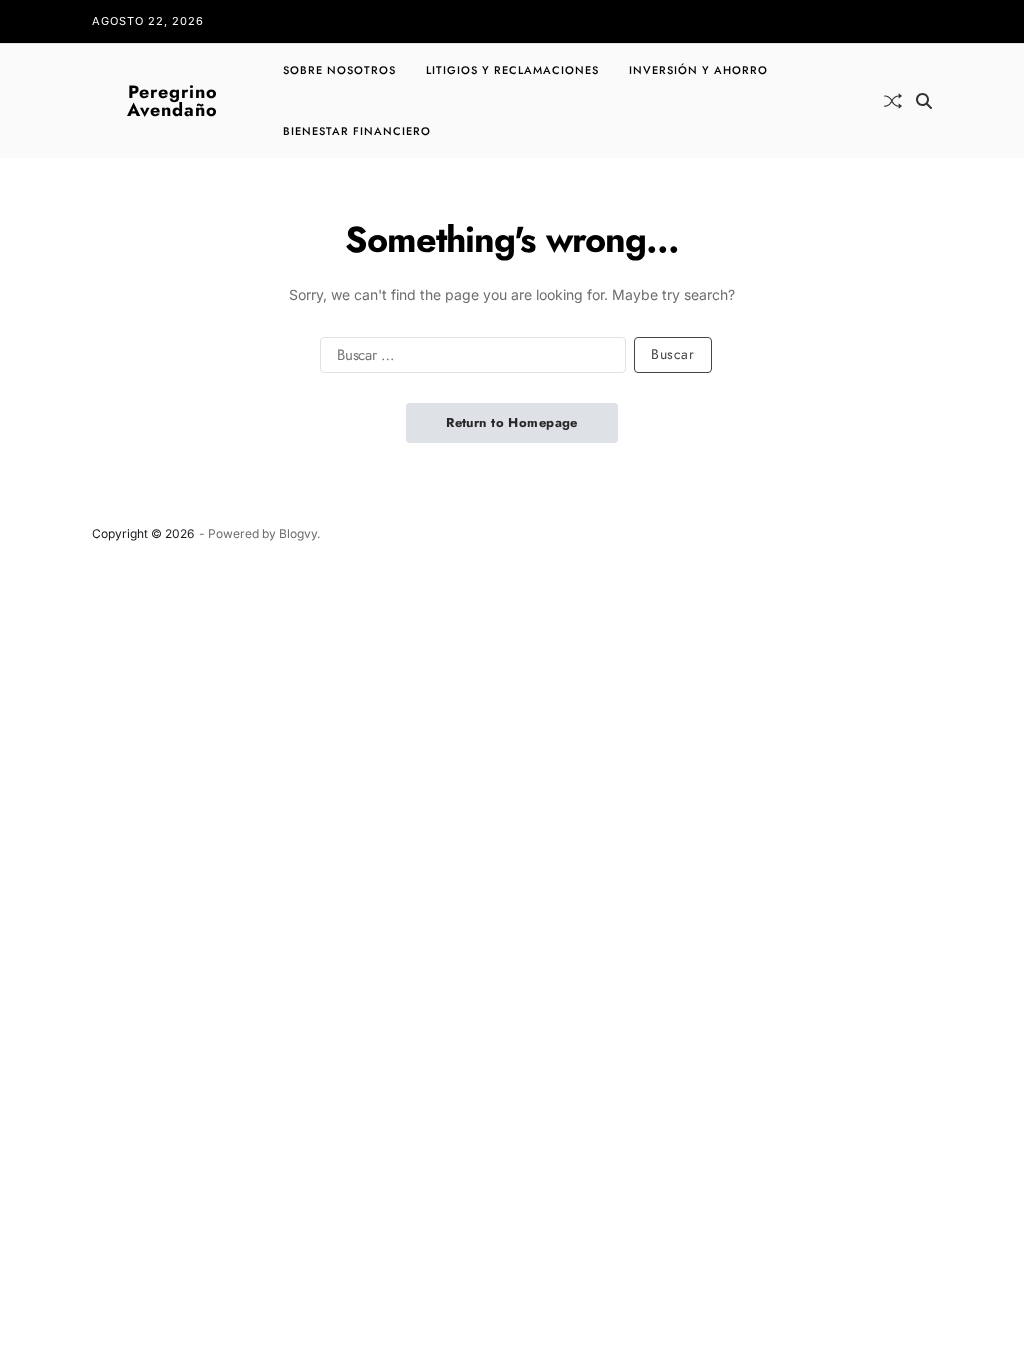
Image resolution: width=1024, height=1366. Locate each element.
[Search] (924, 101)
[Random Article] (893, 101)
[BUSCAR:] (469, 359)
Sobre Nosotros (339, 70)
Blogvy (298, 533)
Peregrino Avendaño (172, 101)
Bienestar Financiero (357, 131)
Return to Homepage (512, 422)
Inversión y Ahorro (698, 70)
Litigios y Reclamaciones (512, 70)
